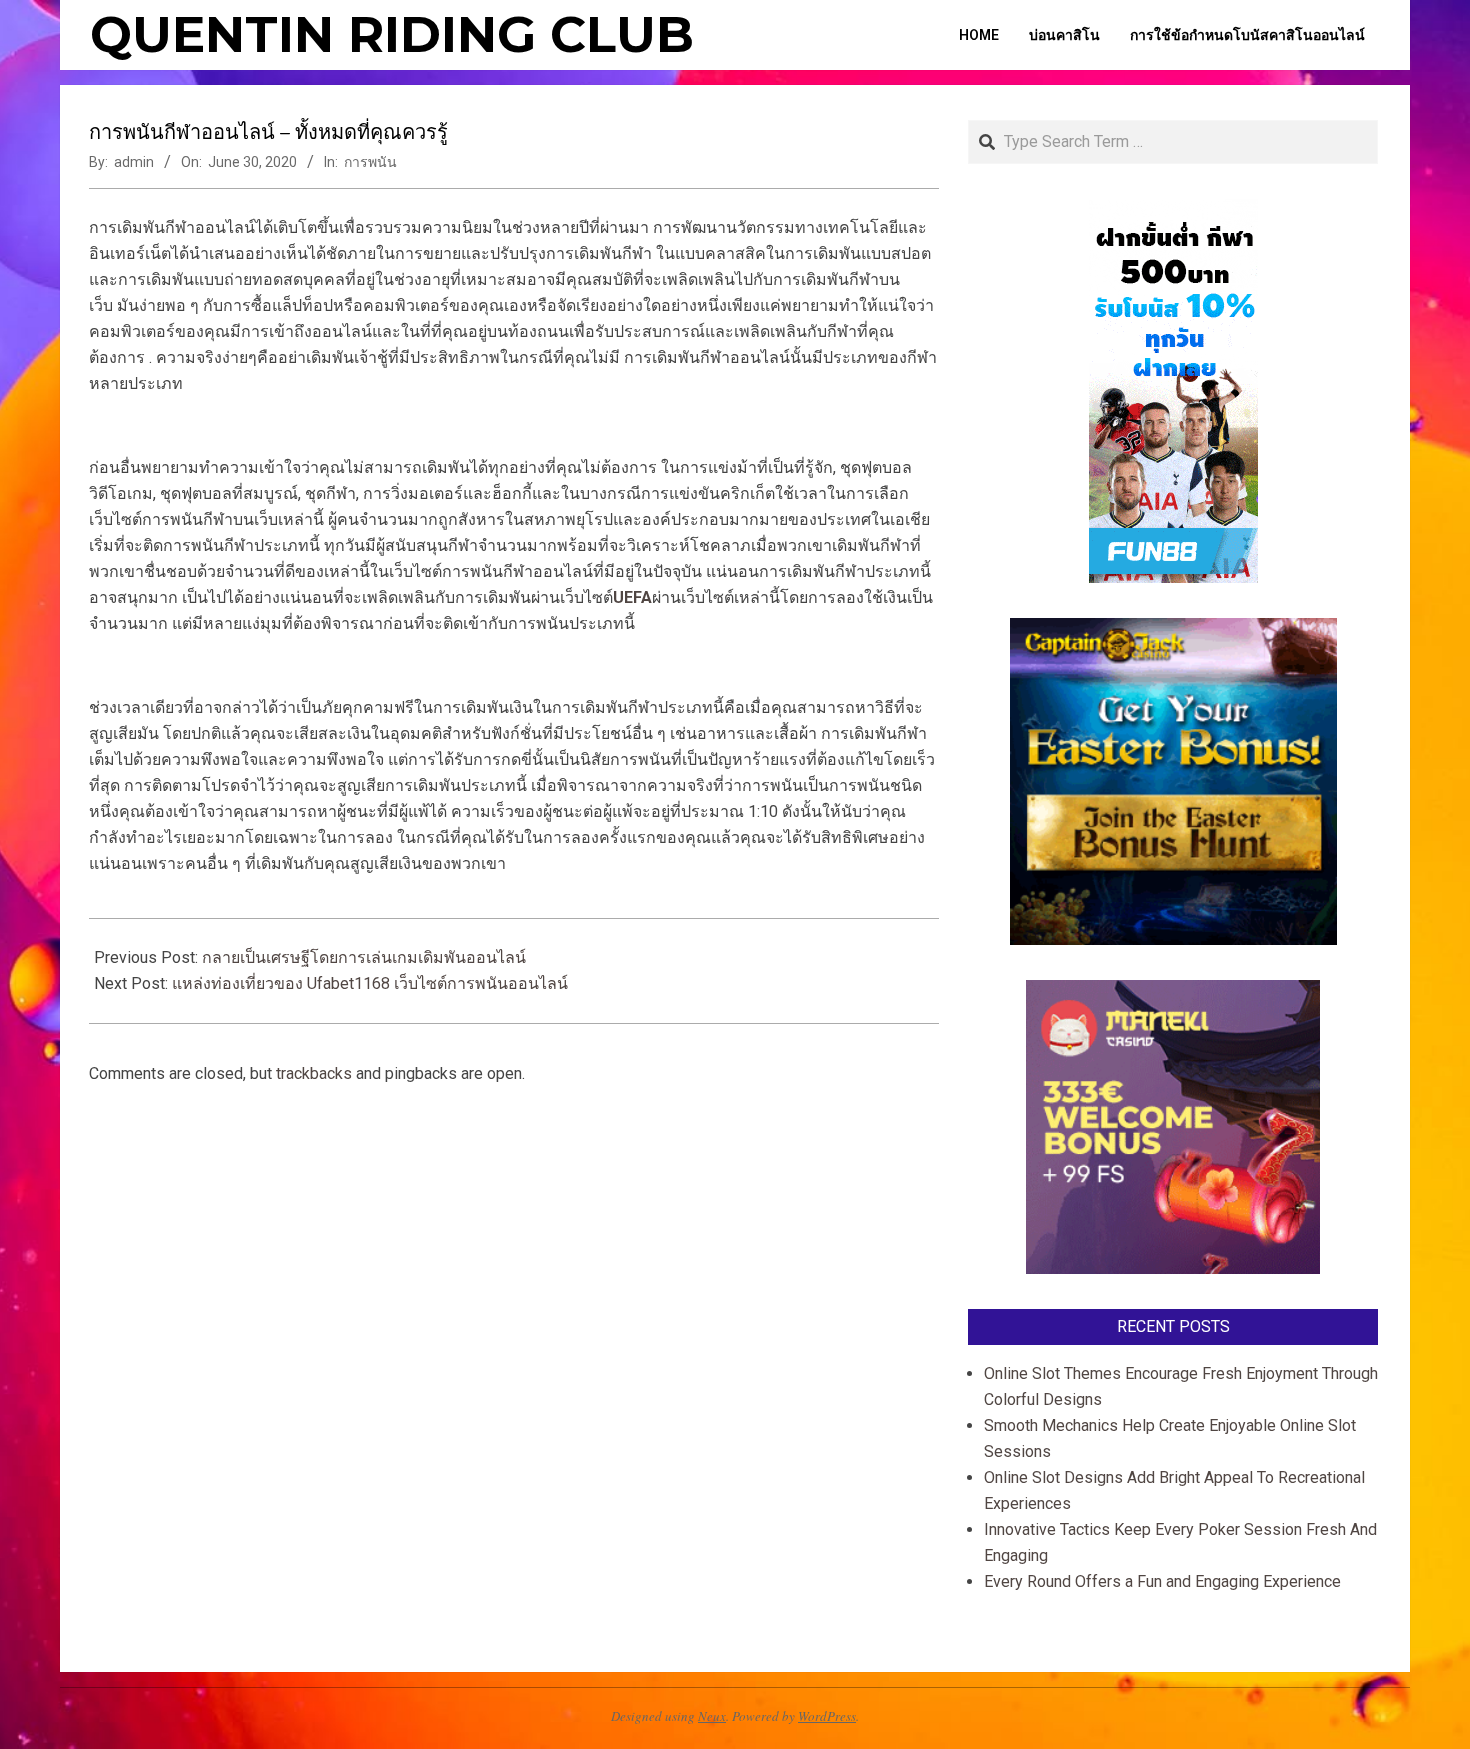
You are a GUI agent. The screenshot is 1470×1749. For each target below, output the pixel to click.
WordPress (827, 1716)
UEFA (632, 597)
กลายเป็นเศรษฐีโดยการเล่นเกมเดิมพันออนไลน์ (364, 957)
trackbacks (314, 1073)
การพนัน (370, 162)
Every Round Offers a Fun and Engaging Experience (1162, 1581)
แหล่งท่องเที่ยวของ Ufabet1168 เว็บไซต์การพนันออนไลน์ (370, 983)
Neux (712, 1716)
